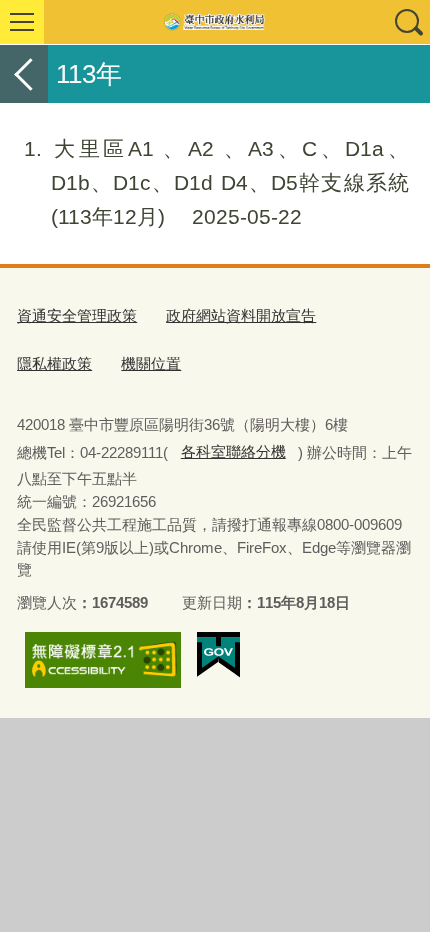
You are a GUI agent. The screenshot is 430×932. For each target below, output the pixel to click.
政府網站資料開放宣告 (241, 315)
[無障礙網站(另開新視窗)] (103, 660)
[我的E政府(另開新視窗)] (218, 655)
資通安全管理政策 (77, 315)
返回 (24, 74)
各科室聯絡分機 (233, 451)
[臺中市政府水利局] (215, 22)
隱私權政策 (54, 363)
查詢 (408, 22)
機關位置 (151, 363)
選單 (22, 22)
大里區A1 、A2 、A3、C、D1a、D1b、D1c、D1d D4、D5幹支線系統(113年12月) (216, 182)
